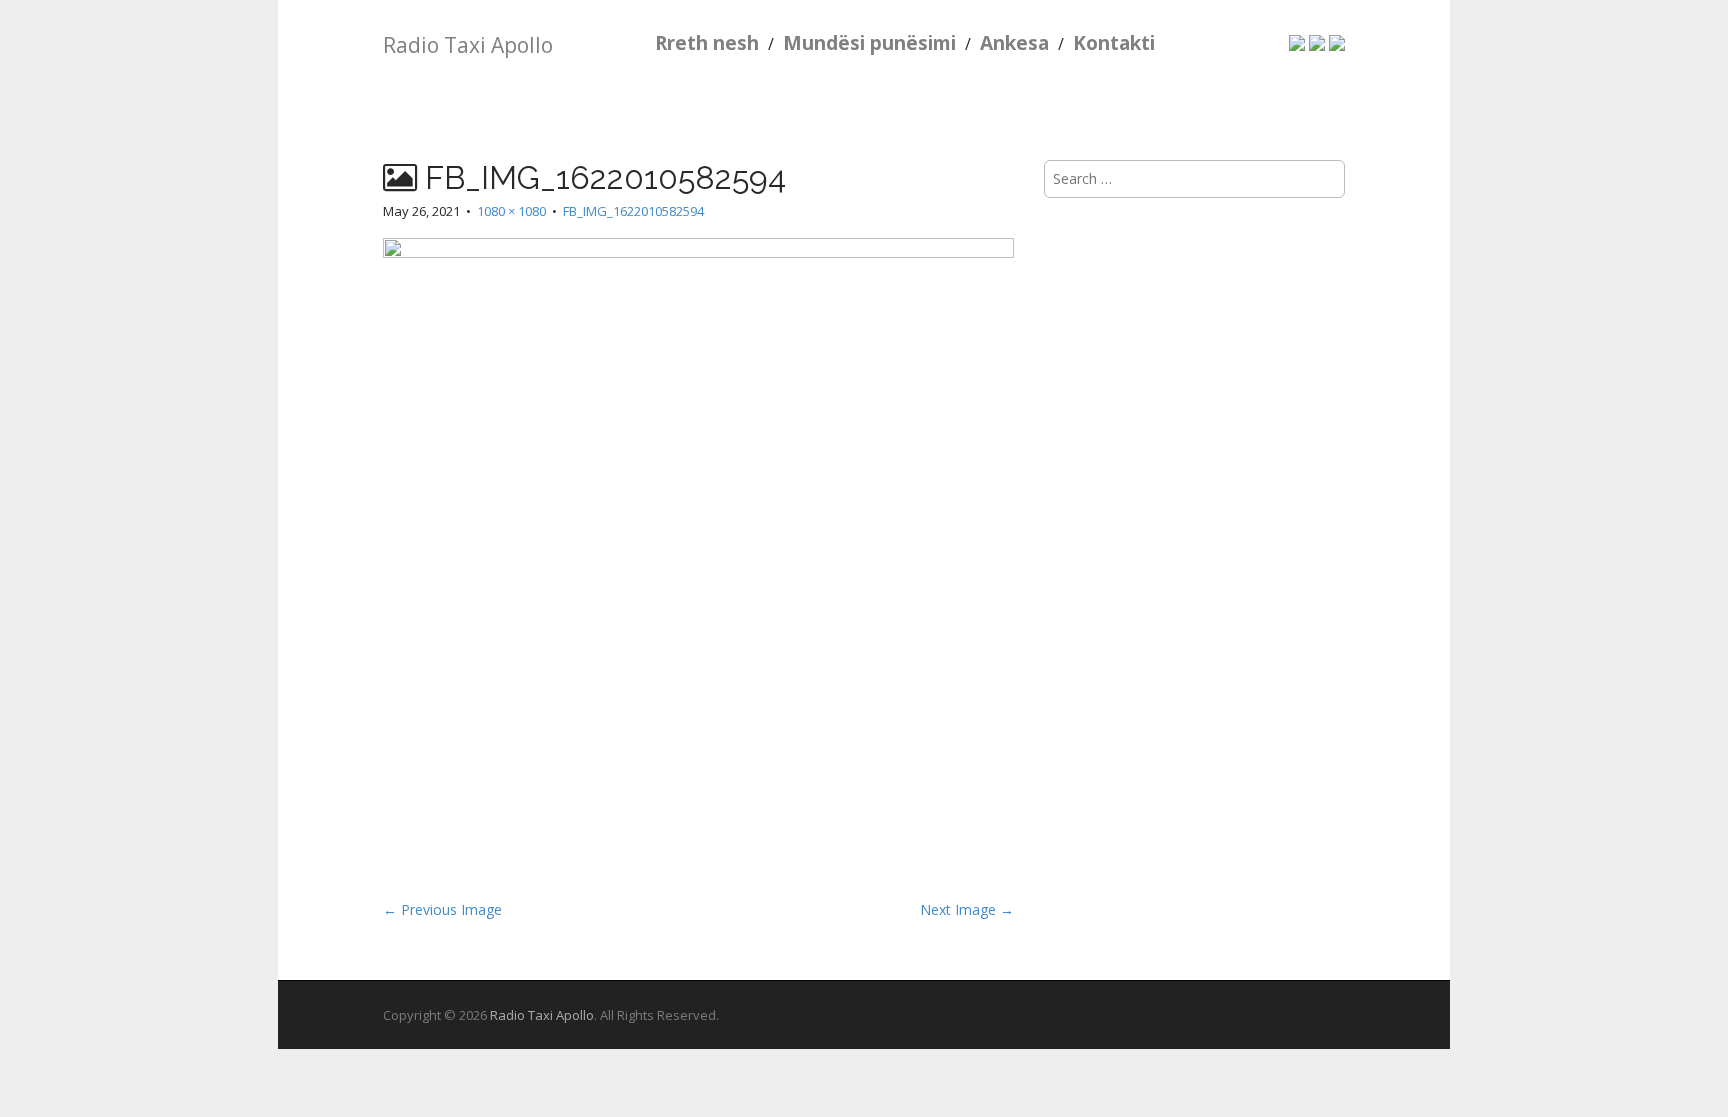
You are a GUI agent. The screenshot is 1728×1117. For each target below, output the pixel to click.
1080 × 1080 (511, 211)
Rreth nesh (707, 43)
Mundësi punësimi (869, 43)
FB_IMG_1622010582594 (633, 211)
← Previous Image (442, 909)
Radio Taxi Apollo (468, 45)
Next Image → (967, 909)
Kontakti (1114, 43)
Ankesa (1014, 43)
